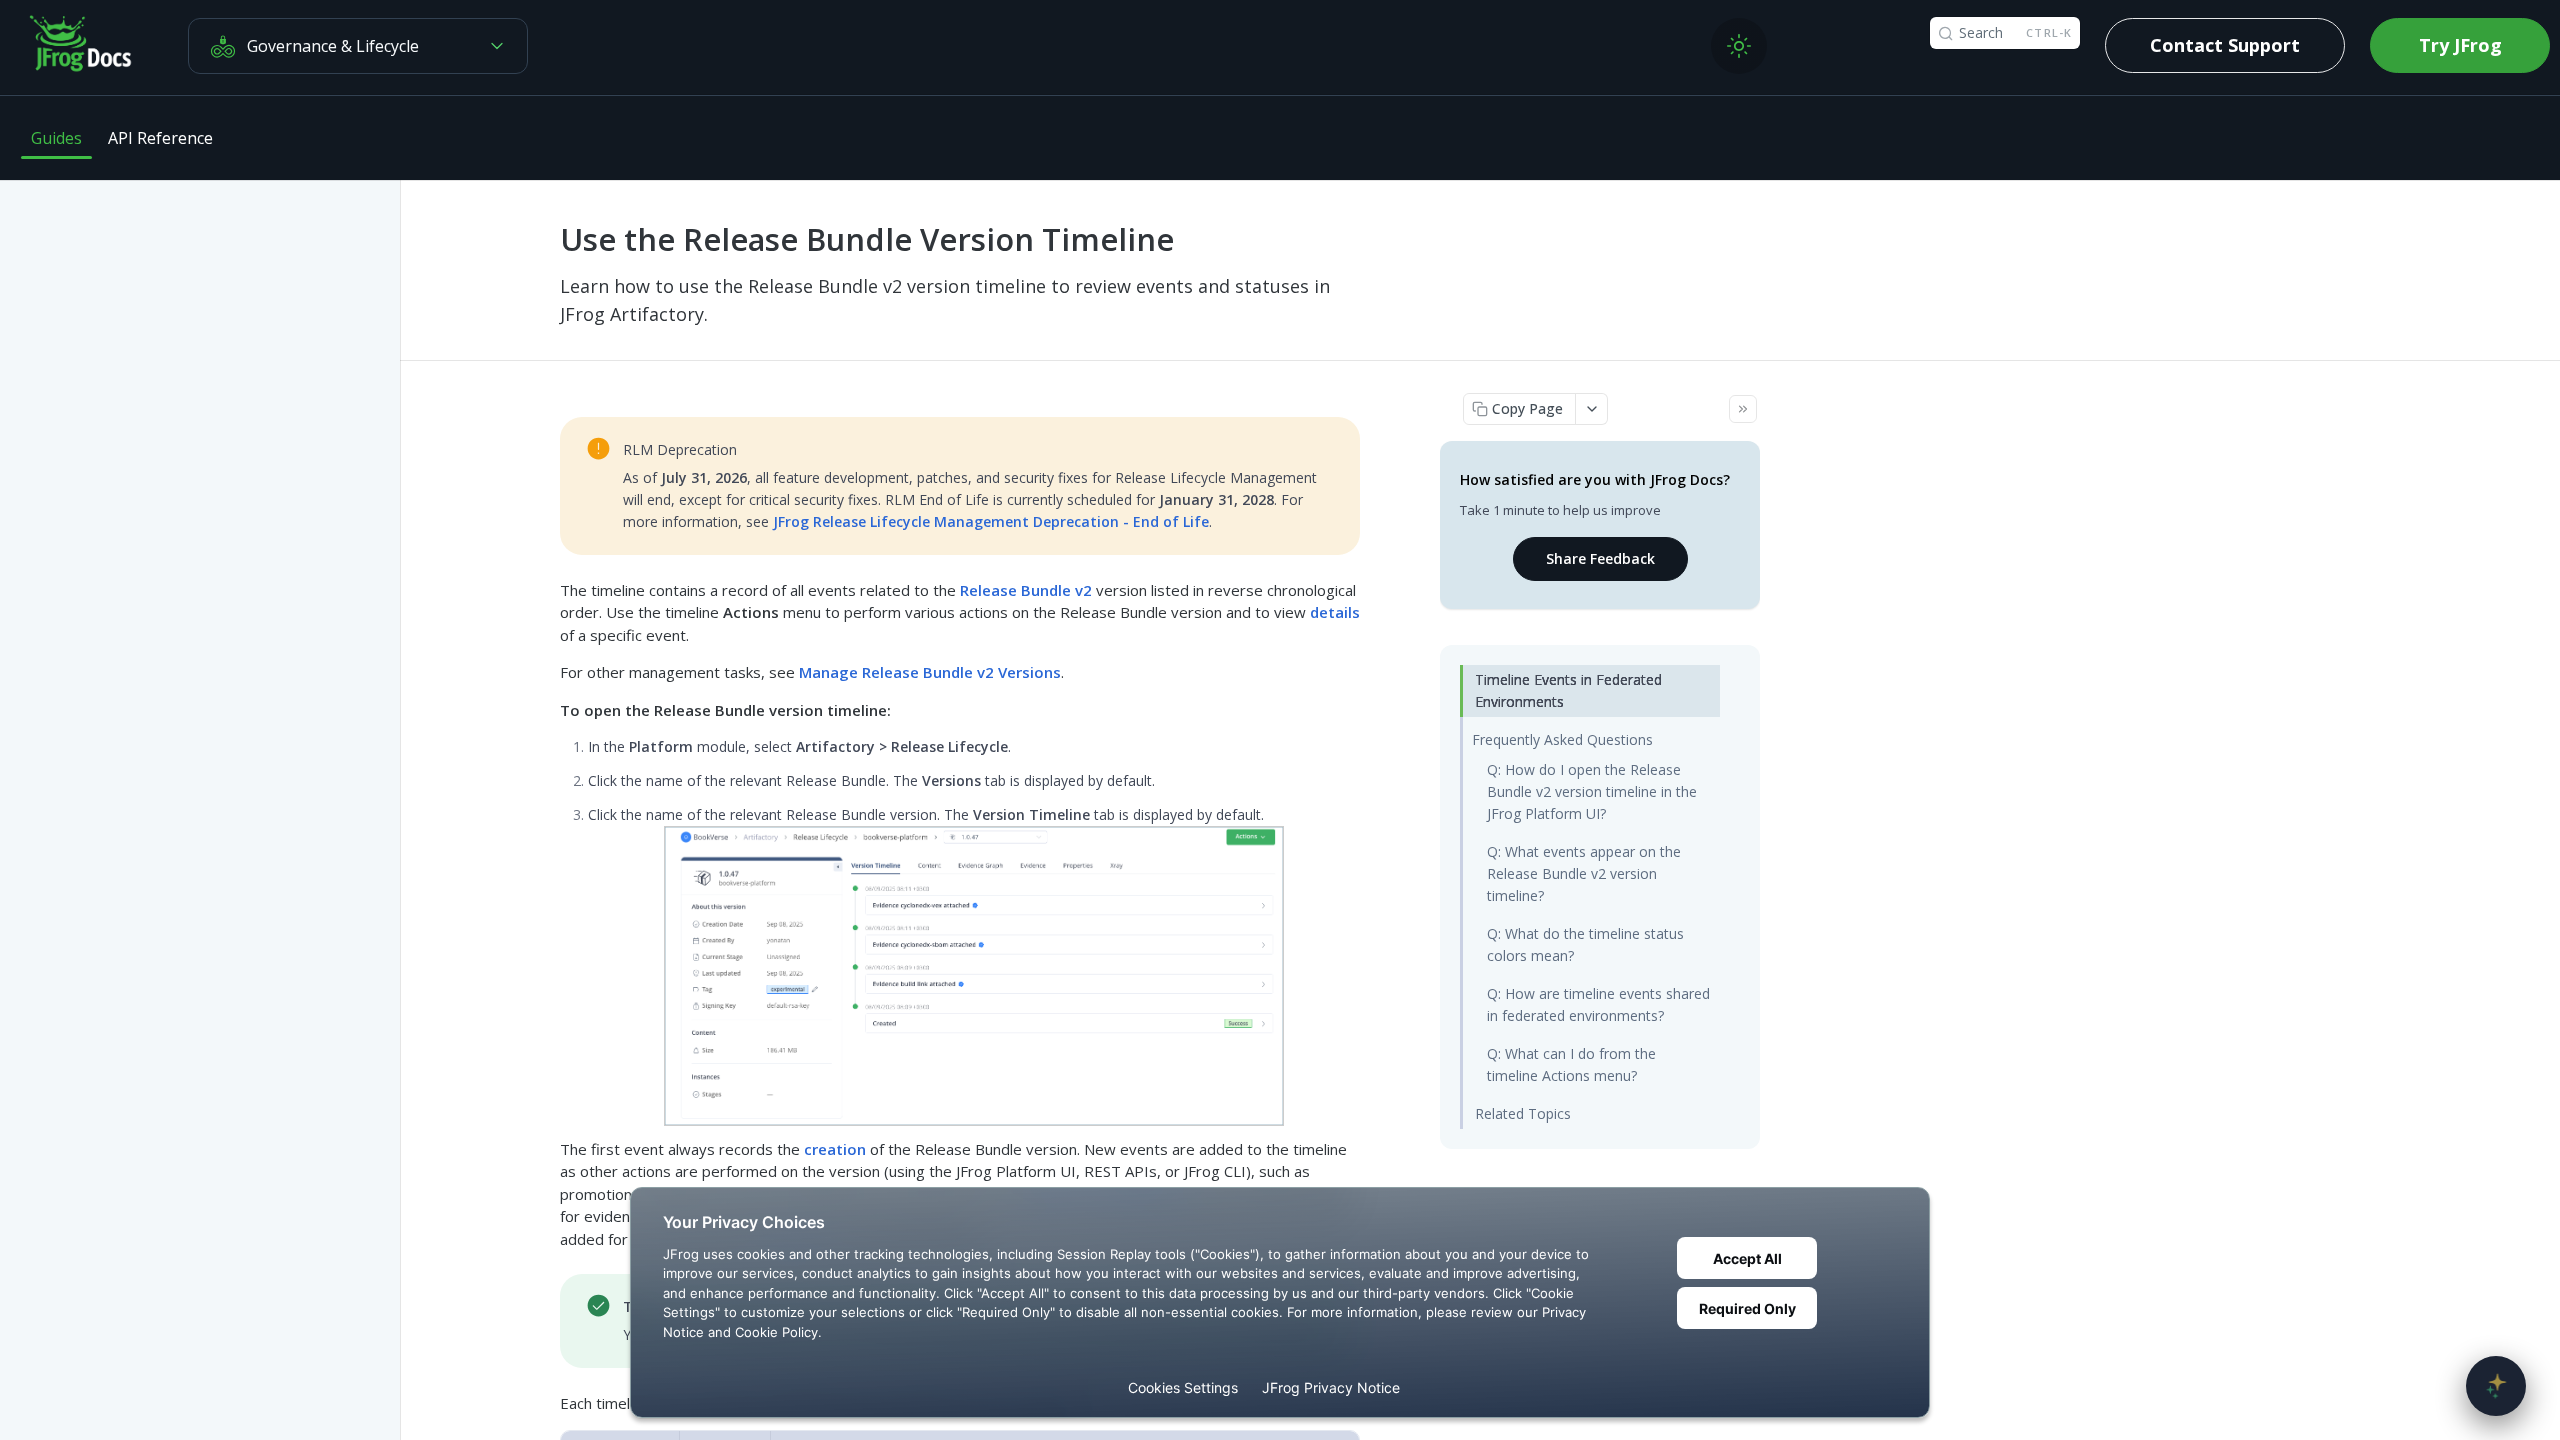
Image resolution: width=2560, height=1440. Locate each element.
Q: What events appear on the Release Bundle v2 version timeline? (1584, 873)
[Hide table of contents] (1743, 409)
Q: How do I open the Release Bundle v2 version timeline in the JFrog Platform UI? (1592, 791)
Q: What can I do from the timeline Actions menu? (1571, 1064)
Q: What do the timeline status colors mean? (1585, 944)
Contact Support (2225, 45)
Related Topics (1523, 1113)
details (1335, 612)
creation (835, 1149)
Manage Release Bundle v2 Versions (930, 672)
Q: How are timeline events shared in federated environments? (1598, 1004)
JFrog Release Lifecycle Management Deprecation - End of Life (991, 521)
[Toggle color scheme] (1739, 46)
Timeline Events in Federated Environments (1568, 690)
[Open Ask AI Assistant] (2496, 1386)
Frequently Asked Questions (1562, 739)
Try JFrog (2460, 45)
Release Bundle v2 (1026, 590)
